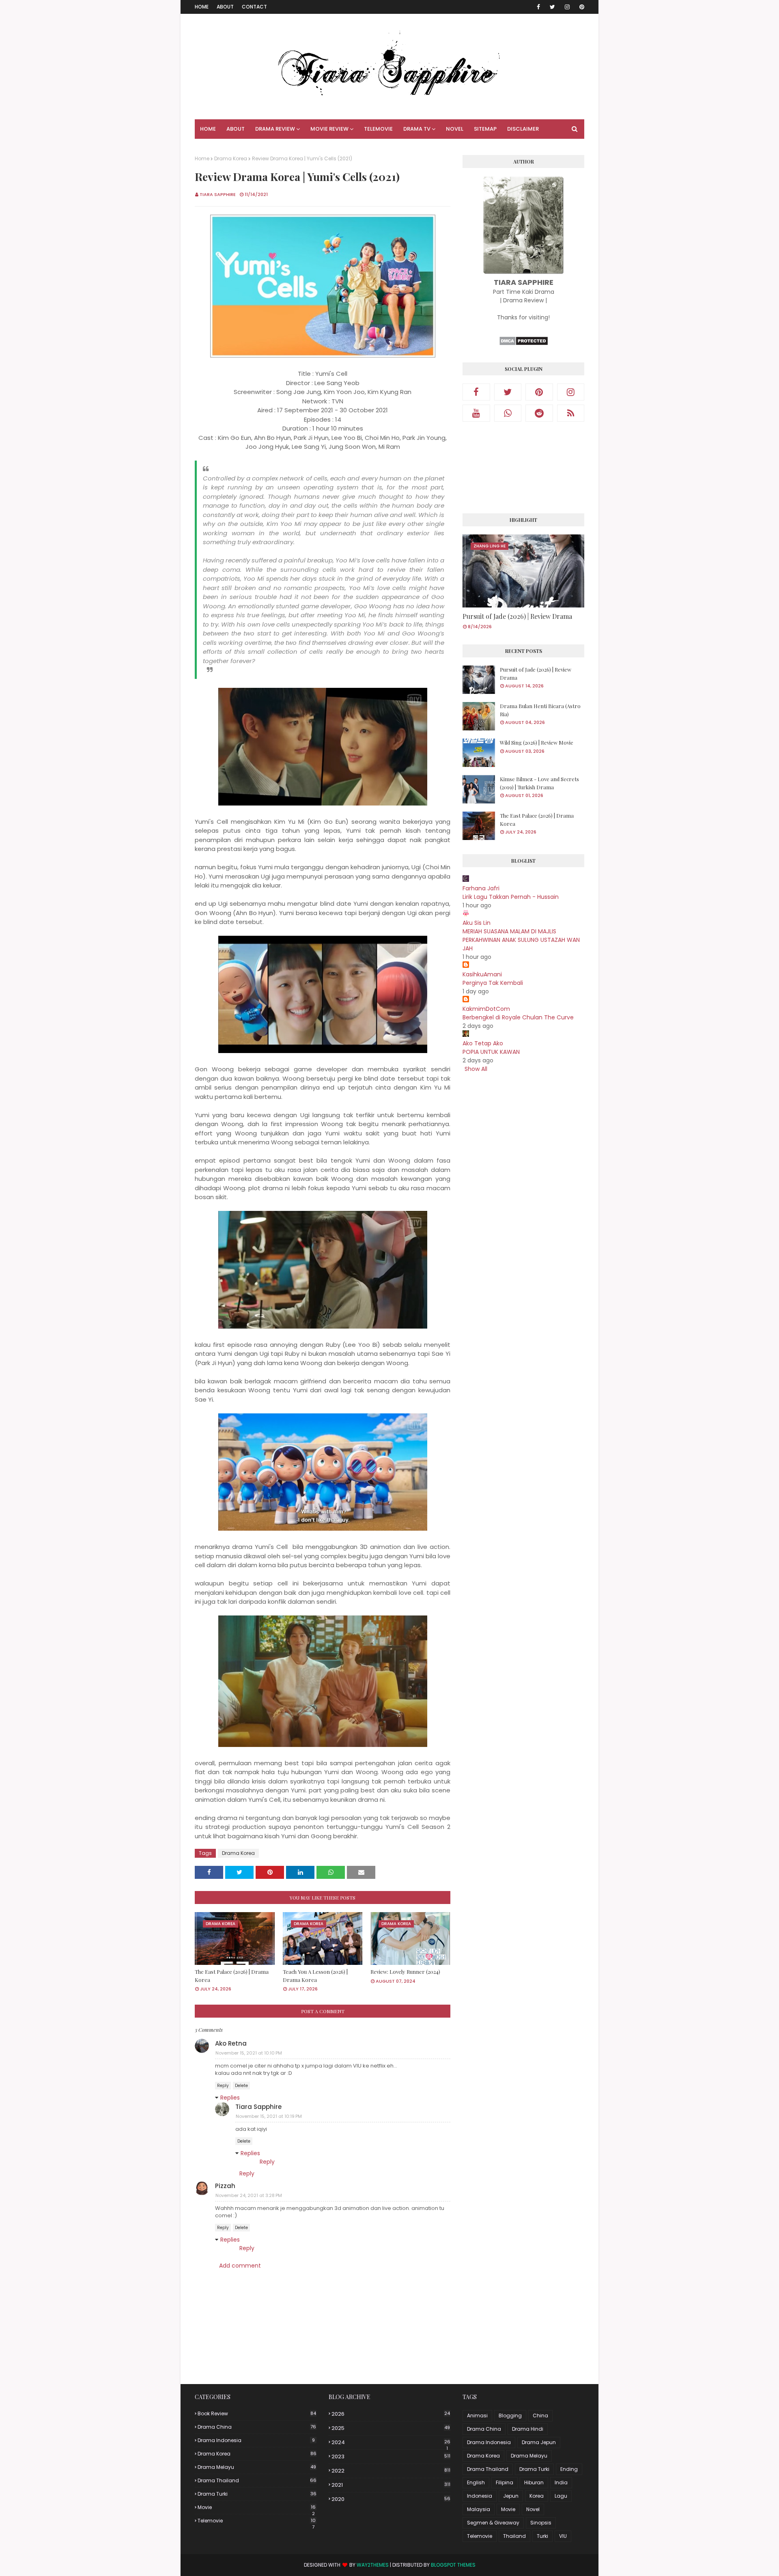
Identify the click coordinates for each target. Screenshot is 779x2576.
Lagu (561, 2496)
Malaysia (479, 2509)
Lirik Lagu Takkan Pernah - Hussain (511, 897)
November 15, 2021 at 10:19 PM (269, 2116)
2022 (391, 2471)
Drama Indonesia (256, 2440)
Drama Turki (257, 2494)
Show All (476, 1069)
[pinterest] (580, 7)
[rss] (571, 413)
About (225, 7)
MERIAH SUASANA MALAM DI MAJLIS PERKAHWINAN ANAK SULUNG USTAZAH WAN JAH (521, 940)
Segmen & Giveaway (493, 2523)
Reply (223, 2086)
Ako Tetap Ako (483, 1043)
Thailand (514, 2536)
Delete (241, 2086)
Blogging (510, 2416)
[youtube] (476, 413)
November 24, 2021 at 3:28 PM (249, 2195)
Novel (533, 2509)
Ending (569, 2469)
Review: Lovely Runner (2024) (405, 1972)
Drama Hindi (528, 2429)
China (540, 2416)
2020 (391, 2499)
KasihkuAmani (482, 974)
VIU (563, 2536)
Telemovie (257, 2521)
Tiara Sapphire (218, 194)
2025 (391, 2428)
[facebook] (538, 7)
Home (202, 7)
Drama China (257, 2427)
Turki (542, 2536)
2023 (391, 2456)
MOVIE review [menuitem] (329, 129)
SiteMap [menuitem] (485, 129)
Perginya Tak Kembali (493, 983)
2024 (391, 2442)
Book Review (257, 2413)
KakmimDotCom (486, 1009)
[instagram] (567, 7)
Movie (257, 2507)
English (476, 2482)
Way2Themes (373, 2565)
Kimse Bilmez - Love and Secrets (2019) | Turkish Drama (539, 783)
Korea (537, 2496)
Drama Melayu (257, 2467)
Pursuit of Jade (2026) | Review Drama (517, 616)
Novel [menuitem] (455, 129)
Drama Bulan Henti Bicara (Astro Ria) (540, 710)
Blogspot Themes (453, 2565)
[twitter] (552, 7)
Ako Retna (231, 2043)
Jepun (511, 2496)
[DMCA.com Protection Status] (524, 344)
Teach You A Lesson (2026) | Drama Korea (315, 1976)
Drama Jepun (539, 2442)
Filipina (505, 2482)
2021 (391, 2485)
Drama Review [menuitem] (275, 129)
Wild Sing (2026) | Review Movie (537, 742)
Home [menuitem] (208, 129)
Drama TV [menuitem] (417, 129)
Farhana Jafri (481, 888)
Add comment (240, 2266)
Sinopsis (541, 2523)
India (561, 2482)
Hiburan (534, 2482)
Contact (254, 7)
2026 (391, 2414)
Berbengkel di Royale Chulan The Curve (518, 1017)
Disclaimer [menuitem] (523, 129)
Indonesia (480, 2496)
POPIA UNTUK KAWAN (491, 1052)
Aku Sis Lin (477, 923)
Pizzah (225, 2186)
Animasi (477, 2416)
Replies (230, 2098)
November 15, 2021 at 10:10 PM (249, 2053)
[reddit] (539, 413)
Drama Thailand (257, 2480)
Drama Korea (231, 158)
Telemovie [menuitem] (378, 129)
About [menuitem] (236, 129)
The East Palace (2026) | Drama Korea (232, 1976)
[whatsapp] (508, 413)
